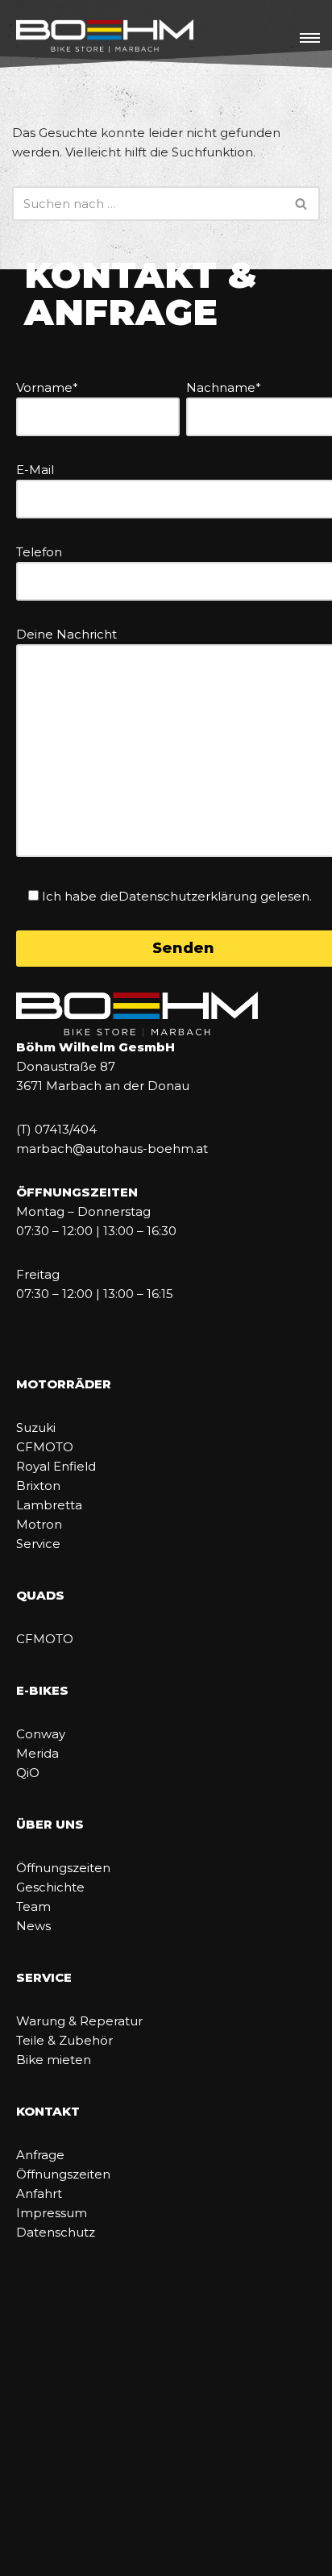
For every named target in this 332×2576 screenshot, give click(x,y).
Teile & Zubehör (64, 2040)
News (33, 1926)
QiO (28, 1773)
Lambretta (49, 1505)
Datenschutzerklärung (188, 896)
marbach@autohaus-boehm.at (112, 1149)
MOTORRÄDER (64, 1384)
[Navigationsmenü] (310, 38)
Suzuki (36, 1427)
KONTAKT (48, 2111)
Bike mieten (54, 2060)
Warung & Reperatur (79, 2021)
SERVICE (44, 1977)
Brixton (38, 1486)
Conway (41, 1734)
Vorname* (47, 387)
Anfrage (40, 2155)
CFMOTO (45, 1447)
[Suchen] (302, 204)
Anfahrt (39, 2193)
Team (33, 1906)
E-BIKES (42, 1690)
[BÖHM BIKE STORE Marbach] (105, 37)
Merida (37, 1753)
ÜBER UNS (50, 1824)
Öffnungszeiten (63, 1868)
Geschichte (50, 1887)
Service (38, 1544)
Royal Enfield (56, 1466)
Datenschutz (56, 2232)
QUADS (40, 1595)
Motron (39, 1524)
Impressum (52, 2213)
